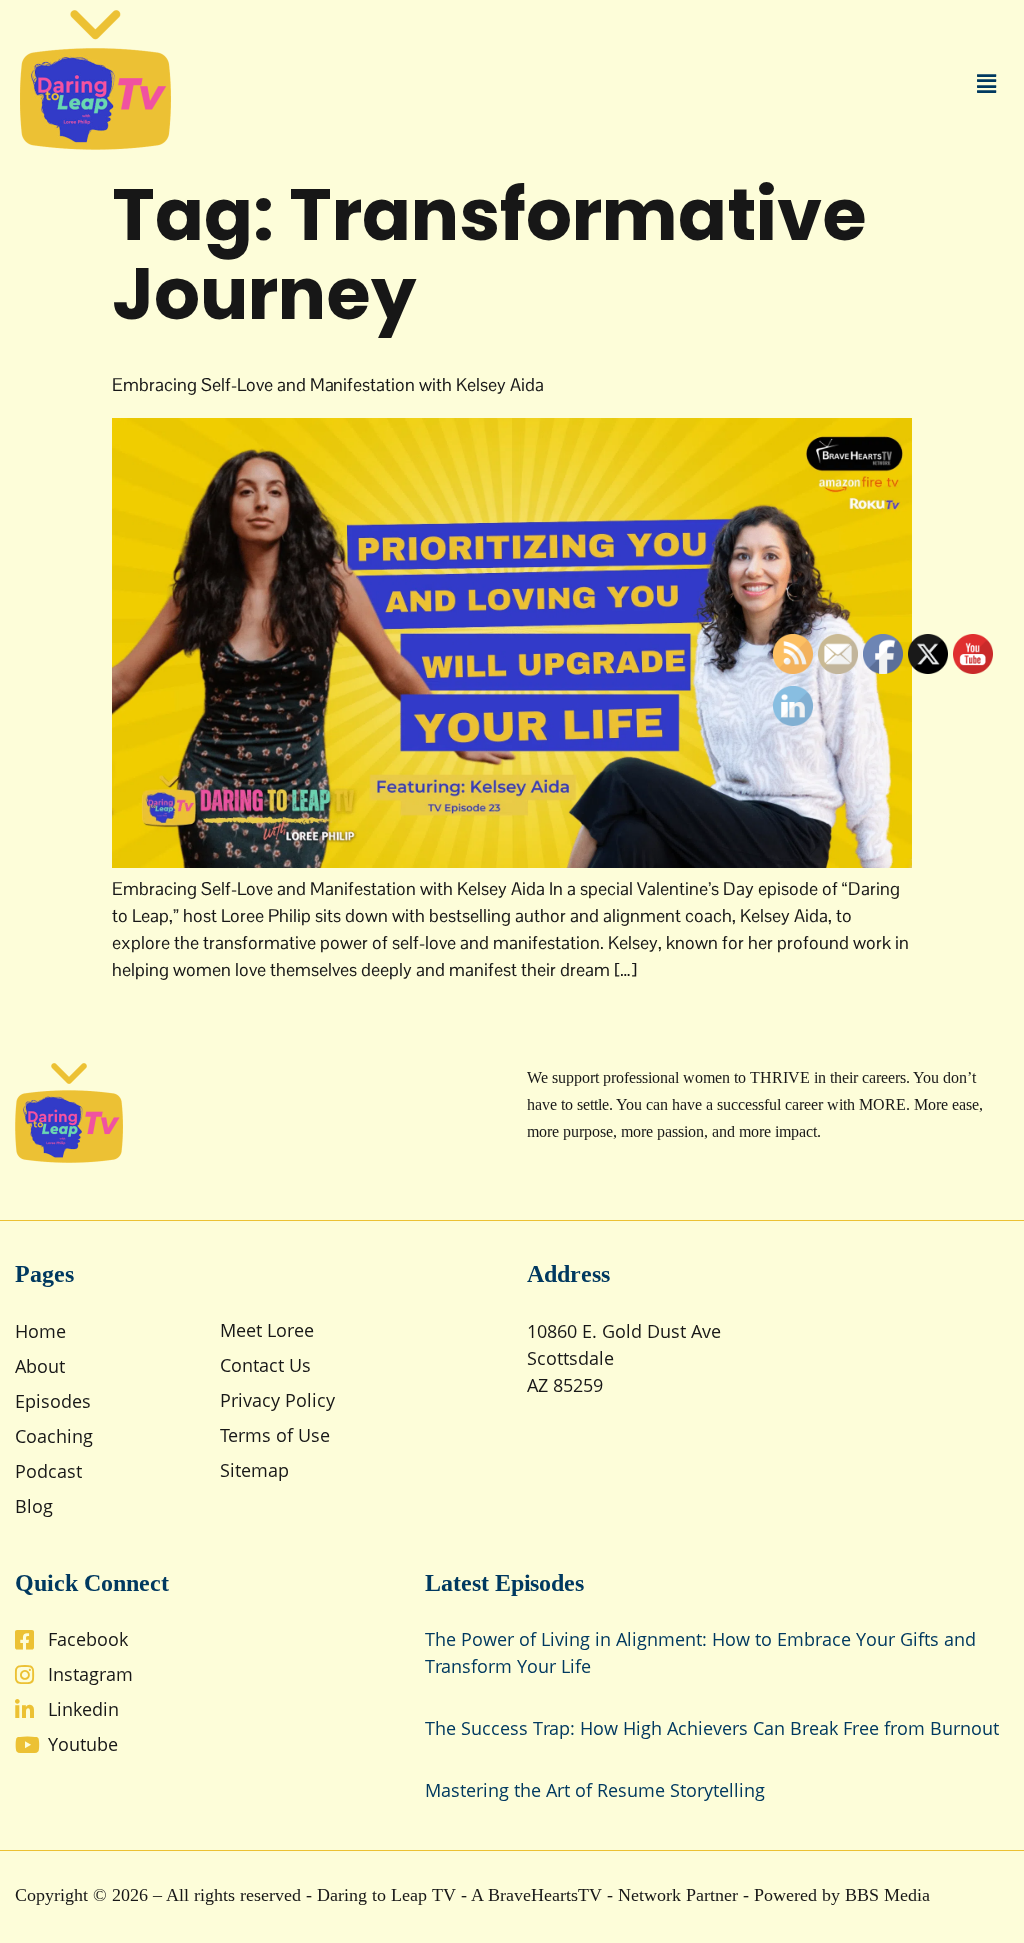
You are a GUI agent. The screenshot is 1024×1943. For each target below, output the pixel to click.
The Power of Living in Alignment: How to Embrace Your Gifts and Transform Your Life (700, 1652)
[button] (987, 83)
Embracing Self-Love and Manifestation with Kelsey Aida (328, 384)
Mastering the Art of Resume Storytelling (595, 1790)
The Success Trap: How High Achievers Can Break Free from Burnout (712, 1728)
